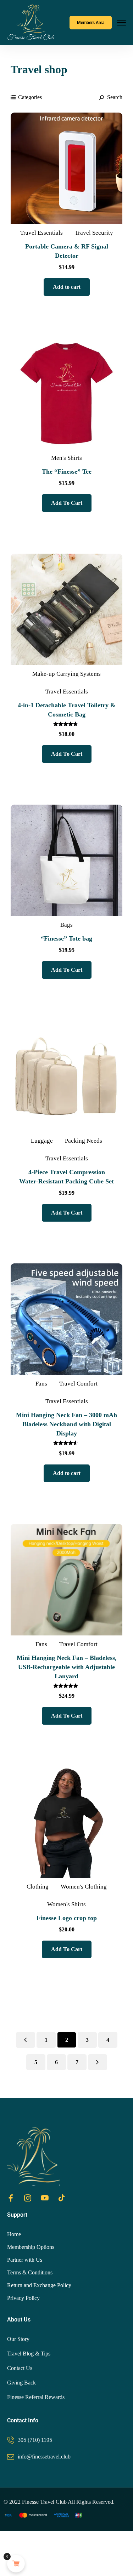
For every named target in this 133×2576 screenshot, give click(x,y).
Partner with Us (25, 2260)
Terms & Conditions (30, 2272)
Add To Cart (67, 503)
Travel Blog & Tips (29, 2354)
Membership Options (31, 2247)
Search (114, 97)
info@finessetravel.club (44, 2457)
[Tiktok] (62, 2198)
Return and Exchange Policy (39, 2285)
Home (14, 2234)
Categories (30, 97)
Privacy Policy (23, 2298)
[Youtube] (45, 2198)
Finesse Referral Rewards (36, 2397)
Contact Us (20, 2368)
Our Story (18, 2339)
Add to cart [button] (67, 287)
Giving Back (21, 2383)
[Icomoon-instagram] (28, 2198)
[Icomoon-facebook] (11, 2198)
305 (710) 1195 (35, 2440)
